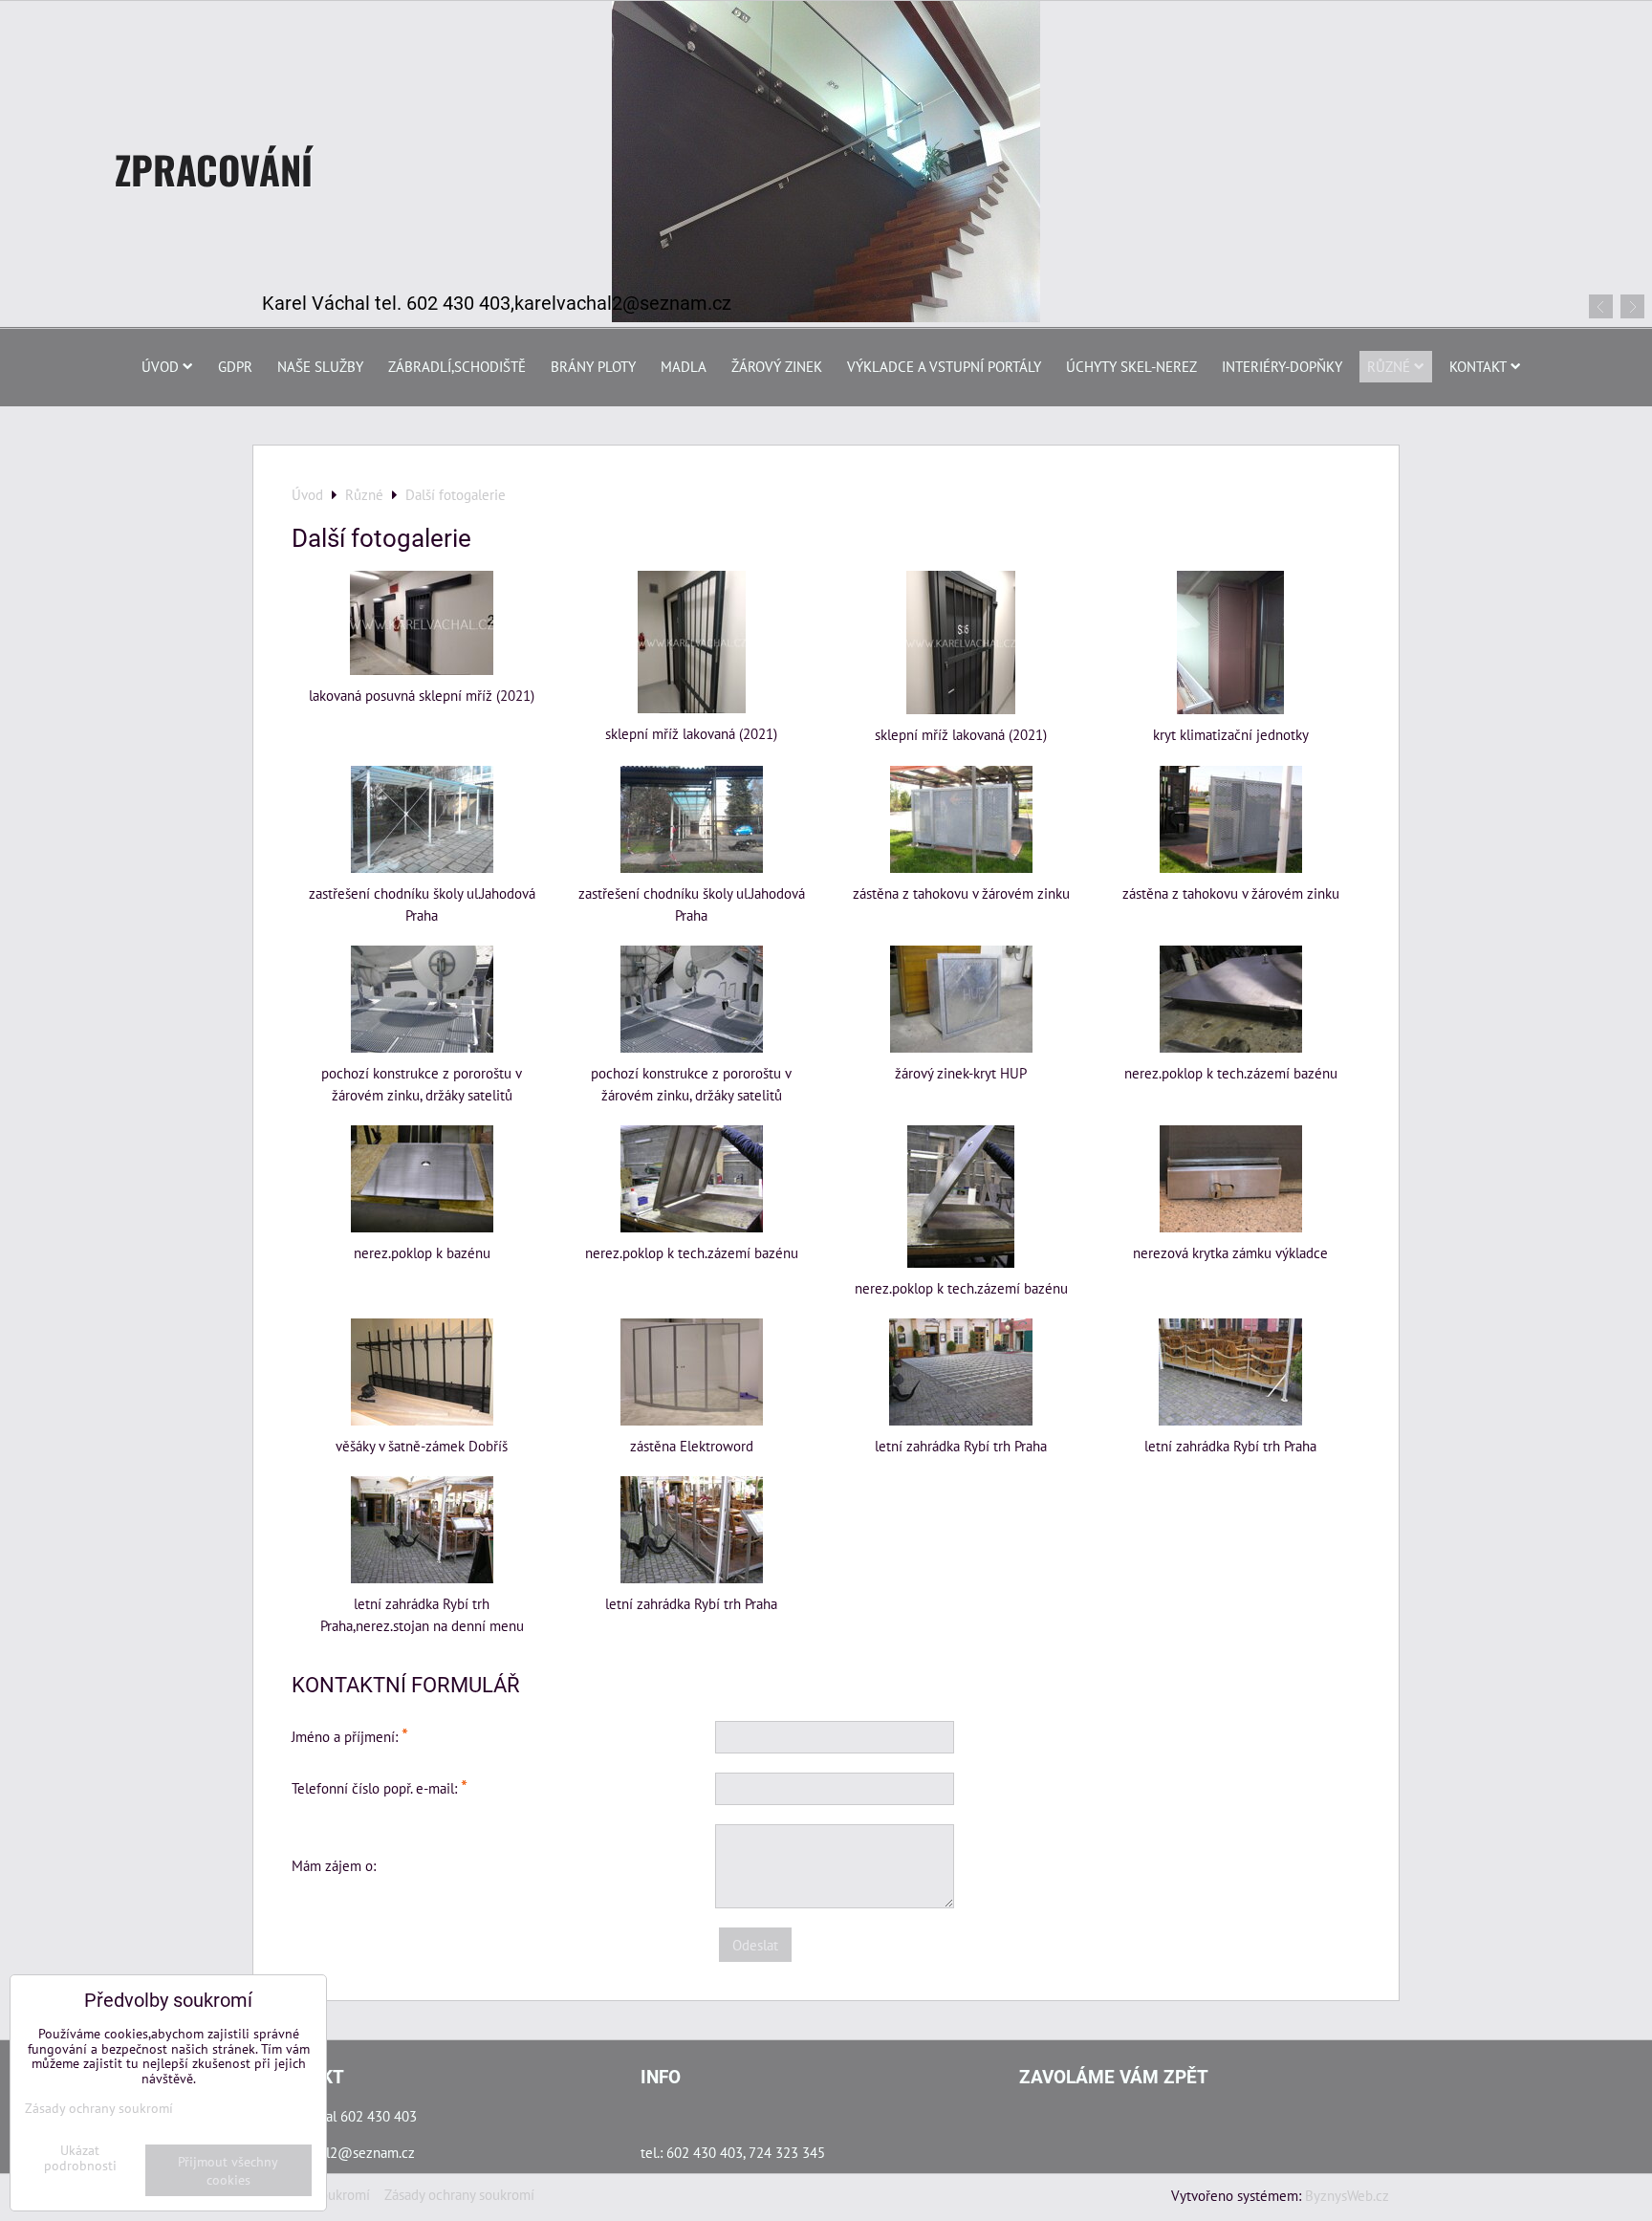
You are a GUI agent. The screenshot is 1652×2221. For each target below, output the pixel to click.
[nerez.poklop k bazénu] (422, 1179)
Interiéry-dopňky (1282, 366)
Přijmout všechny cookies (228, 2170)
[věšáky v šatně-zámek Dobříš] (422, 1372)
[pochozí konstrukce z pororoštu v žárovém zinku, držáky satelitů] (422, 999)
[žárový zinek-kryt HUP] (961, 999)
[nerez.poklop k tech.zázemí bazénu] (1230, 999)
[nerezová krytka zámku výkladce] (1230, 1179)
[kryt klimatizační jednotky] (1230, 642)
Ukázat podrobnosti (80, 2158)
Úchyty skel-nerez (1131, 366)
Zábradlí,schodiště (457, 366)
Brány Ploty (593, 366)
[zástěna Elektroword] (691, 1372)
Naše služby (320, 366)
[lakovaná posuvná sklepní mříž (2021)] (422, 623)
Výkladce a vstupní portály (944, 366)
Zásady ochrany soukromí (459, 2194)
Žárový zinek (777, 366)
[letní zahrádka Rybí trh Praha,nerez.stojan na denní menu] (422, 1530)
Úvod (160, 366)
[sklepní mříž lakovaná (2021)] (691, 642)
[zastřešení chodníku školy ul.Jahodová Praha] (422, 819)
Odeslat (755, 1945)
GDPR (235, 366)
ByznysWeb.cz (1347, 2195)
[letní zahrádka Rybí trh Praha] (961, 1372)
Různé (1389, 366)
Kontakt (1478, 366)
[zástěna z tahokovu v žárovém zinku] (961, 819)
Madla (684, 366)
